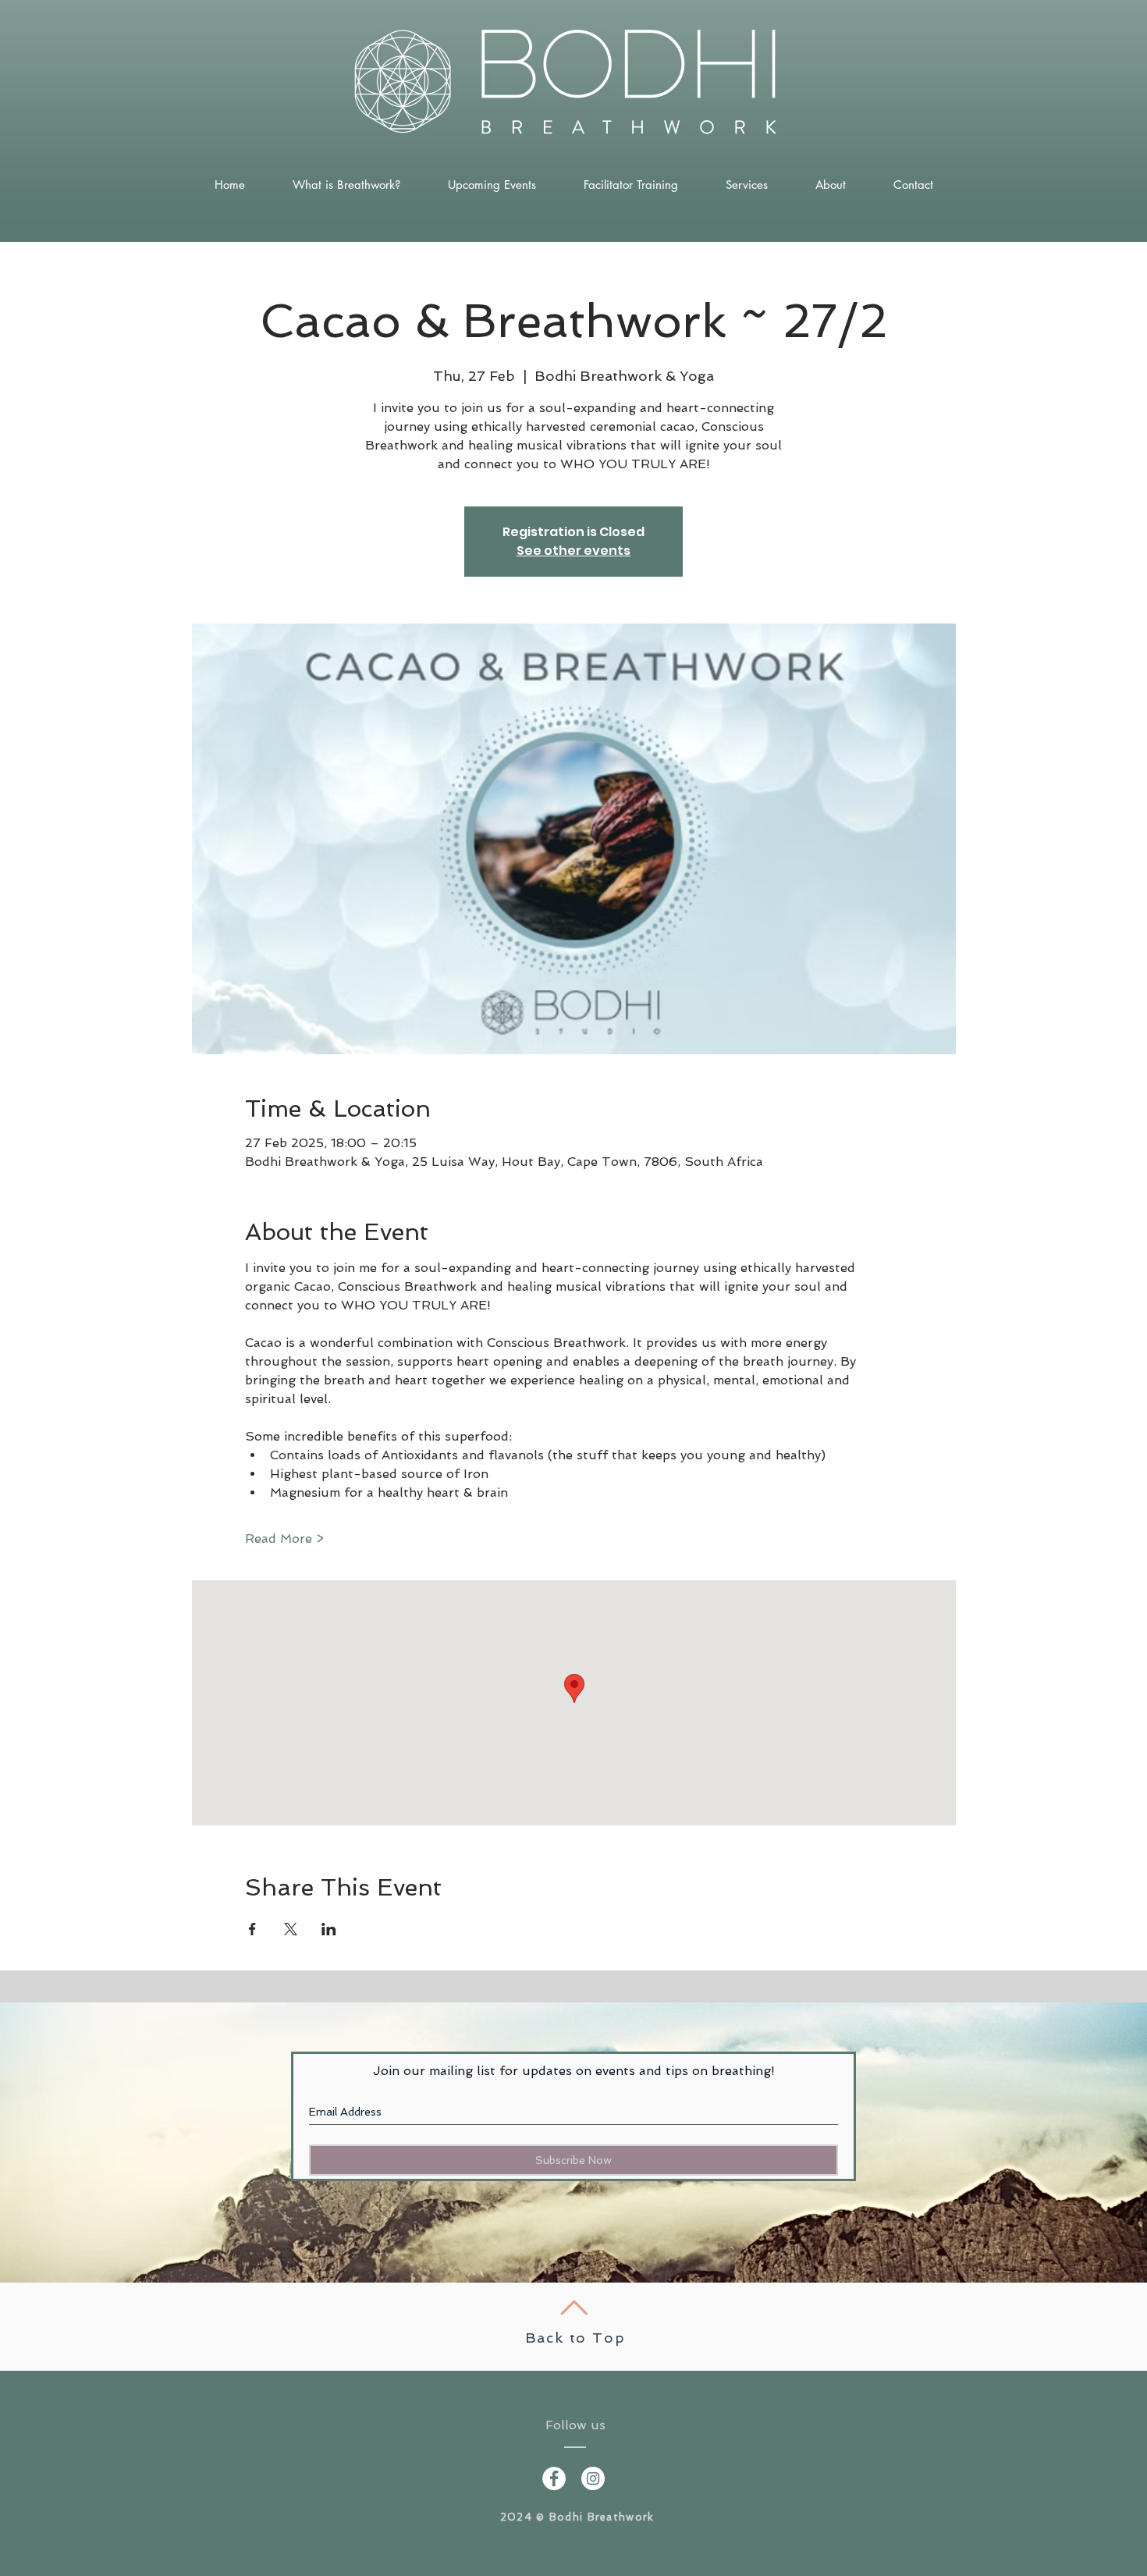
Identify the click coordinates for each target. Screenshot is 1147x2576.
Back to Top (575, 2338)
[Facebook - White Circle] (554, 2478)
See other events (573, 551)
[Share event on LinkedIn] (329, 1929)
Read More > (284, 1538)
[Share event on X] (291, 1929)
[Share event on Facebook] (252, 1929)
